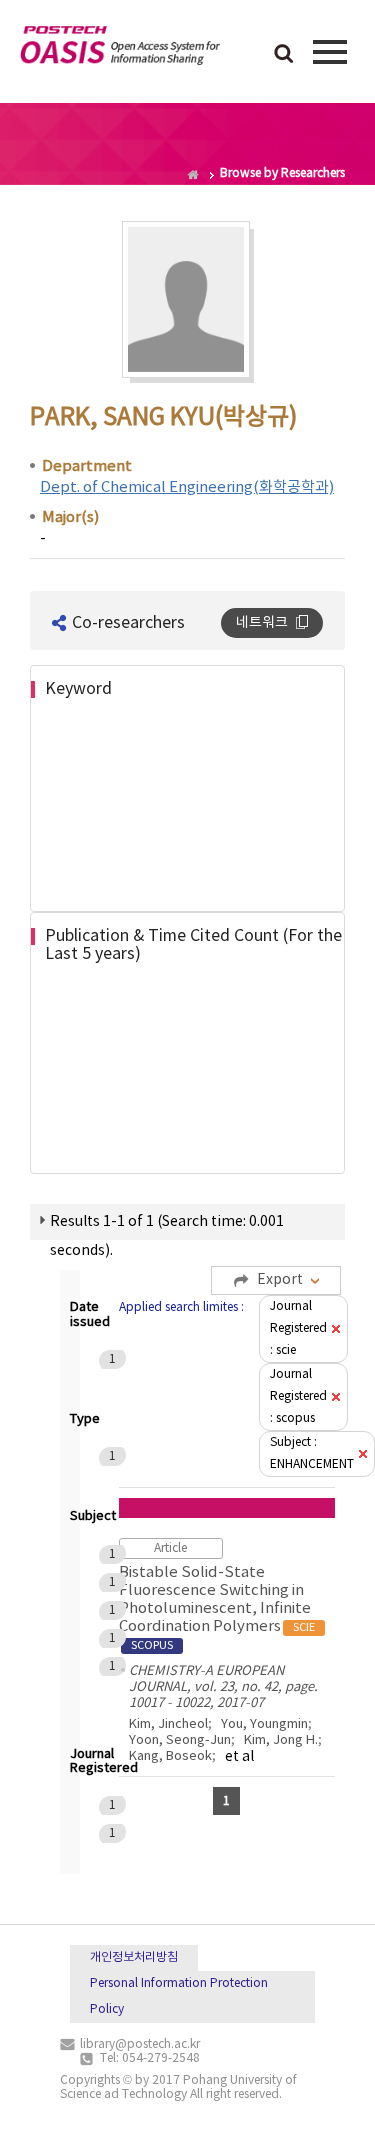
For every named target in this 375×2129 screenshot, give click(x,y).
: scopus (298, 1396)
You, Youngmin (264, 1724)
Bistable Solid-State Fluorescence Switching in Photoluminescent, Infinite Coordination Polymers (217, 1608)
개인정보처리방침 (134, 1957)
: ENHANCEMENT (312, 1453)
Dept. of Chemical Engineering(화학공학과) (187, 487)
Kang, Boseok (170, 1756)
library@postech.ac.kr (140, 2044)
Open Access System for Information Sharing (120, 49)
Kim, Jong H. (281, 1740)
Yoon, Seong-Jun (180, 1740)
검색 (284, 55)
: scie (298, 1328)
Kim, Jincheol (168, 1724)
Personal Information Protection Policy (179, 1996)
